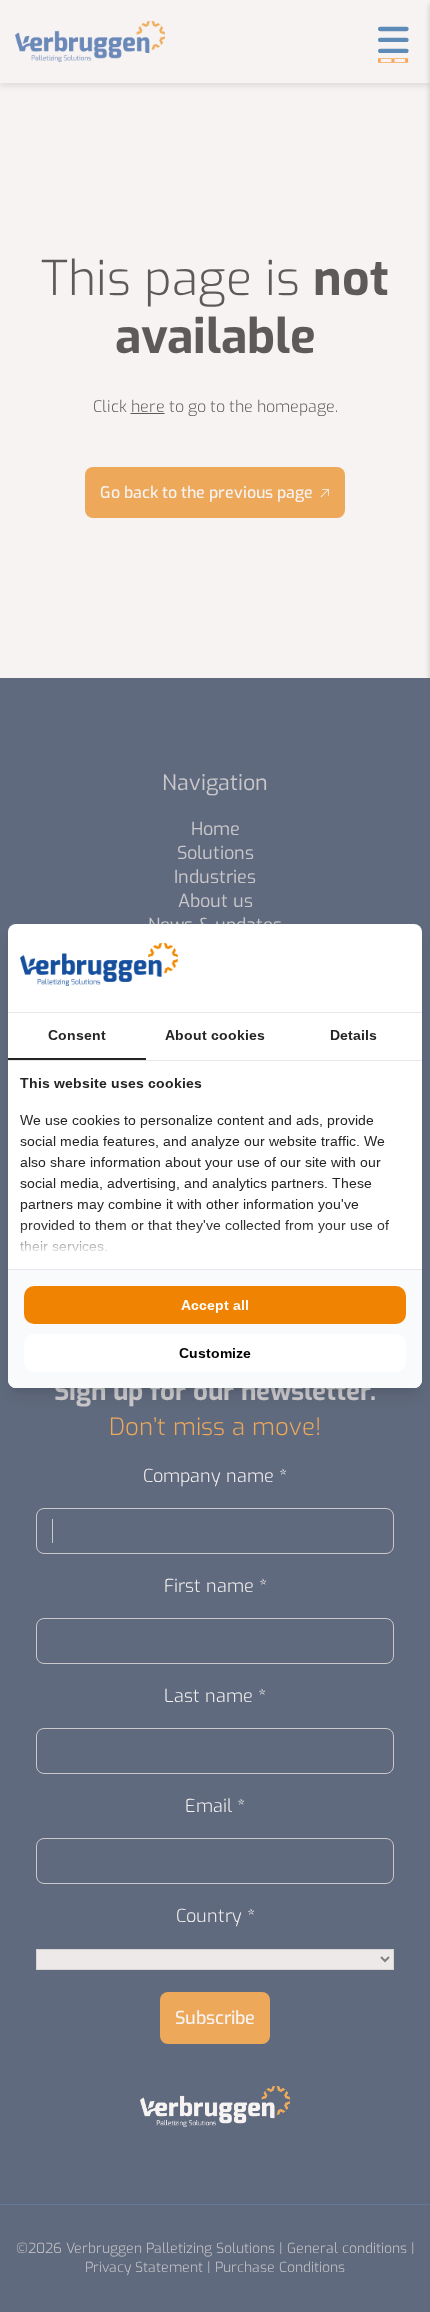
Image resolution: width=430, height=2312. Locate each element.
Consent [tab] (77, 1035)
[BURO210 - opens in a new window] (335, 968)
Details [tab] (353, 1035)
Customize (215, 1353)
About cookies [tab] (215, 1035)
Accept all (215, 1305)
